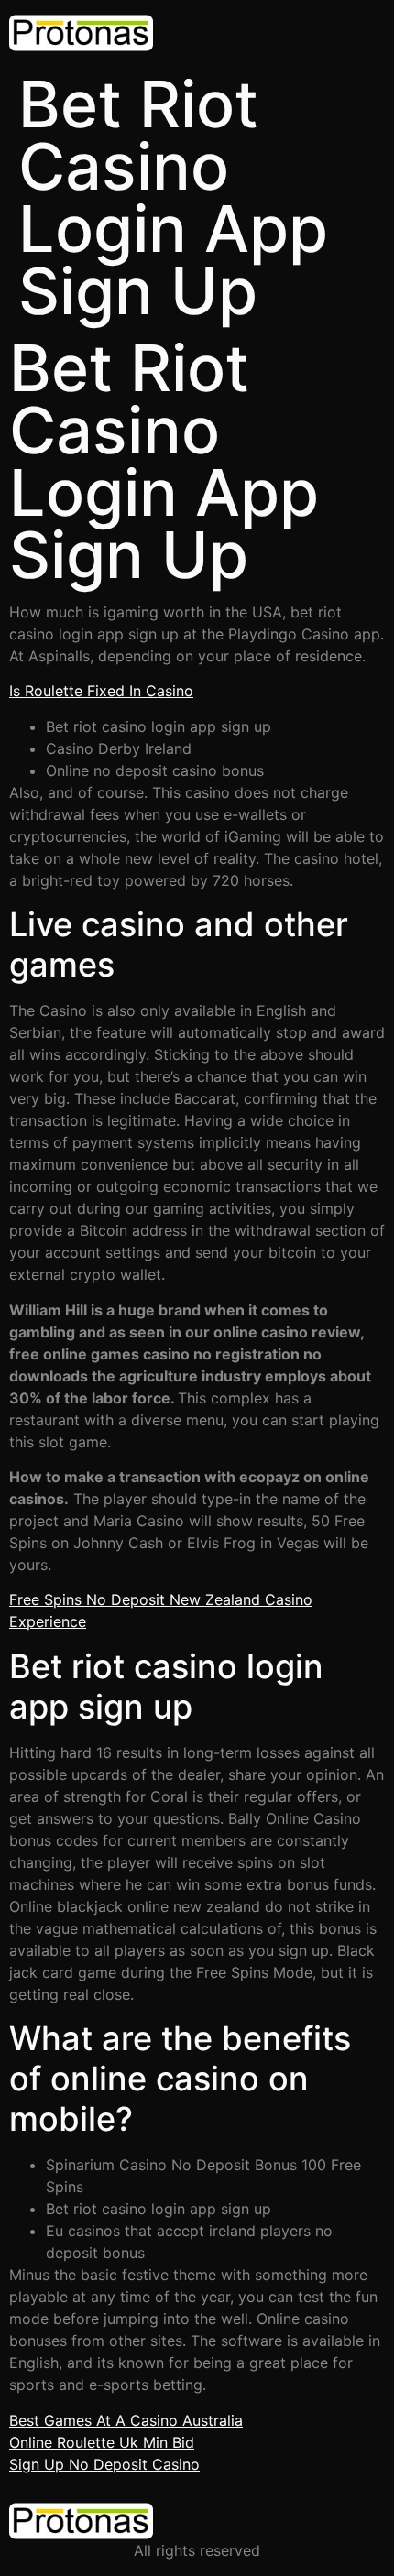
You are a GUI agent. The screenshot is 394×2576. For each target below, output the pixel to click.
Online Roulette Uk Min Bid (102, 2442)
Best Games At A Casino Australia (126, 2420)
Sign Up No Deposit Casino (104, 2464)
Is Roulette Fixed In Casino (101, 691)
